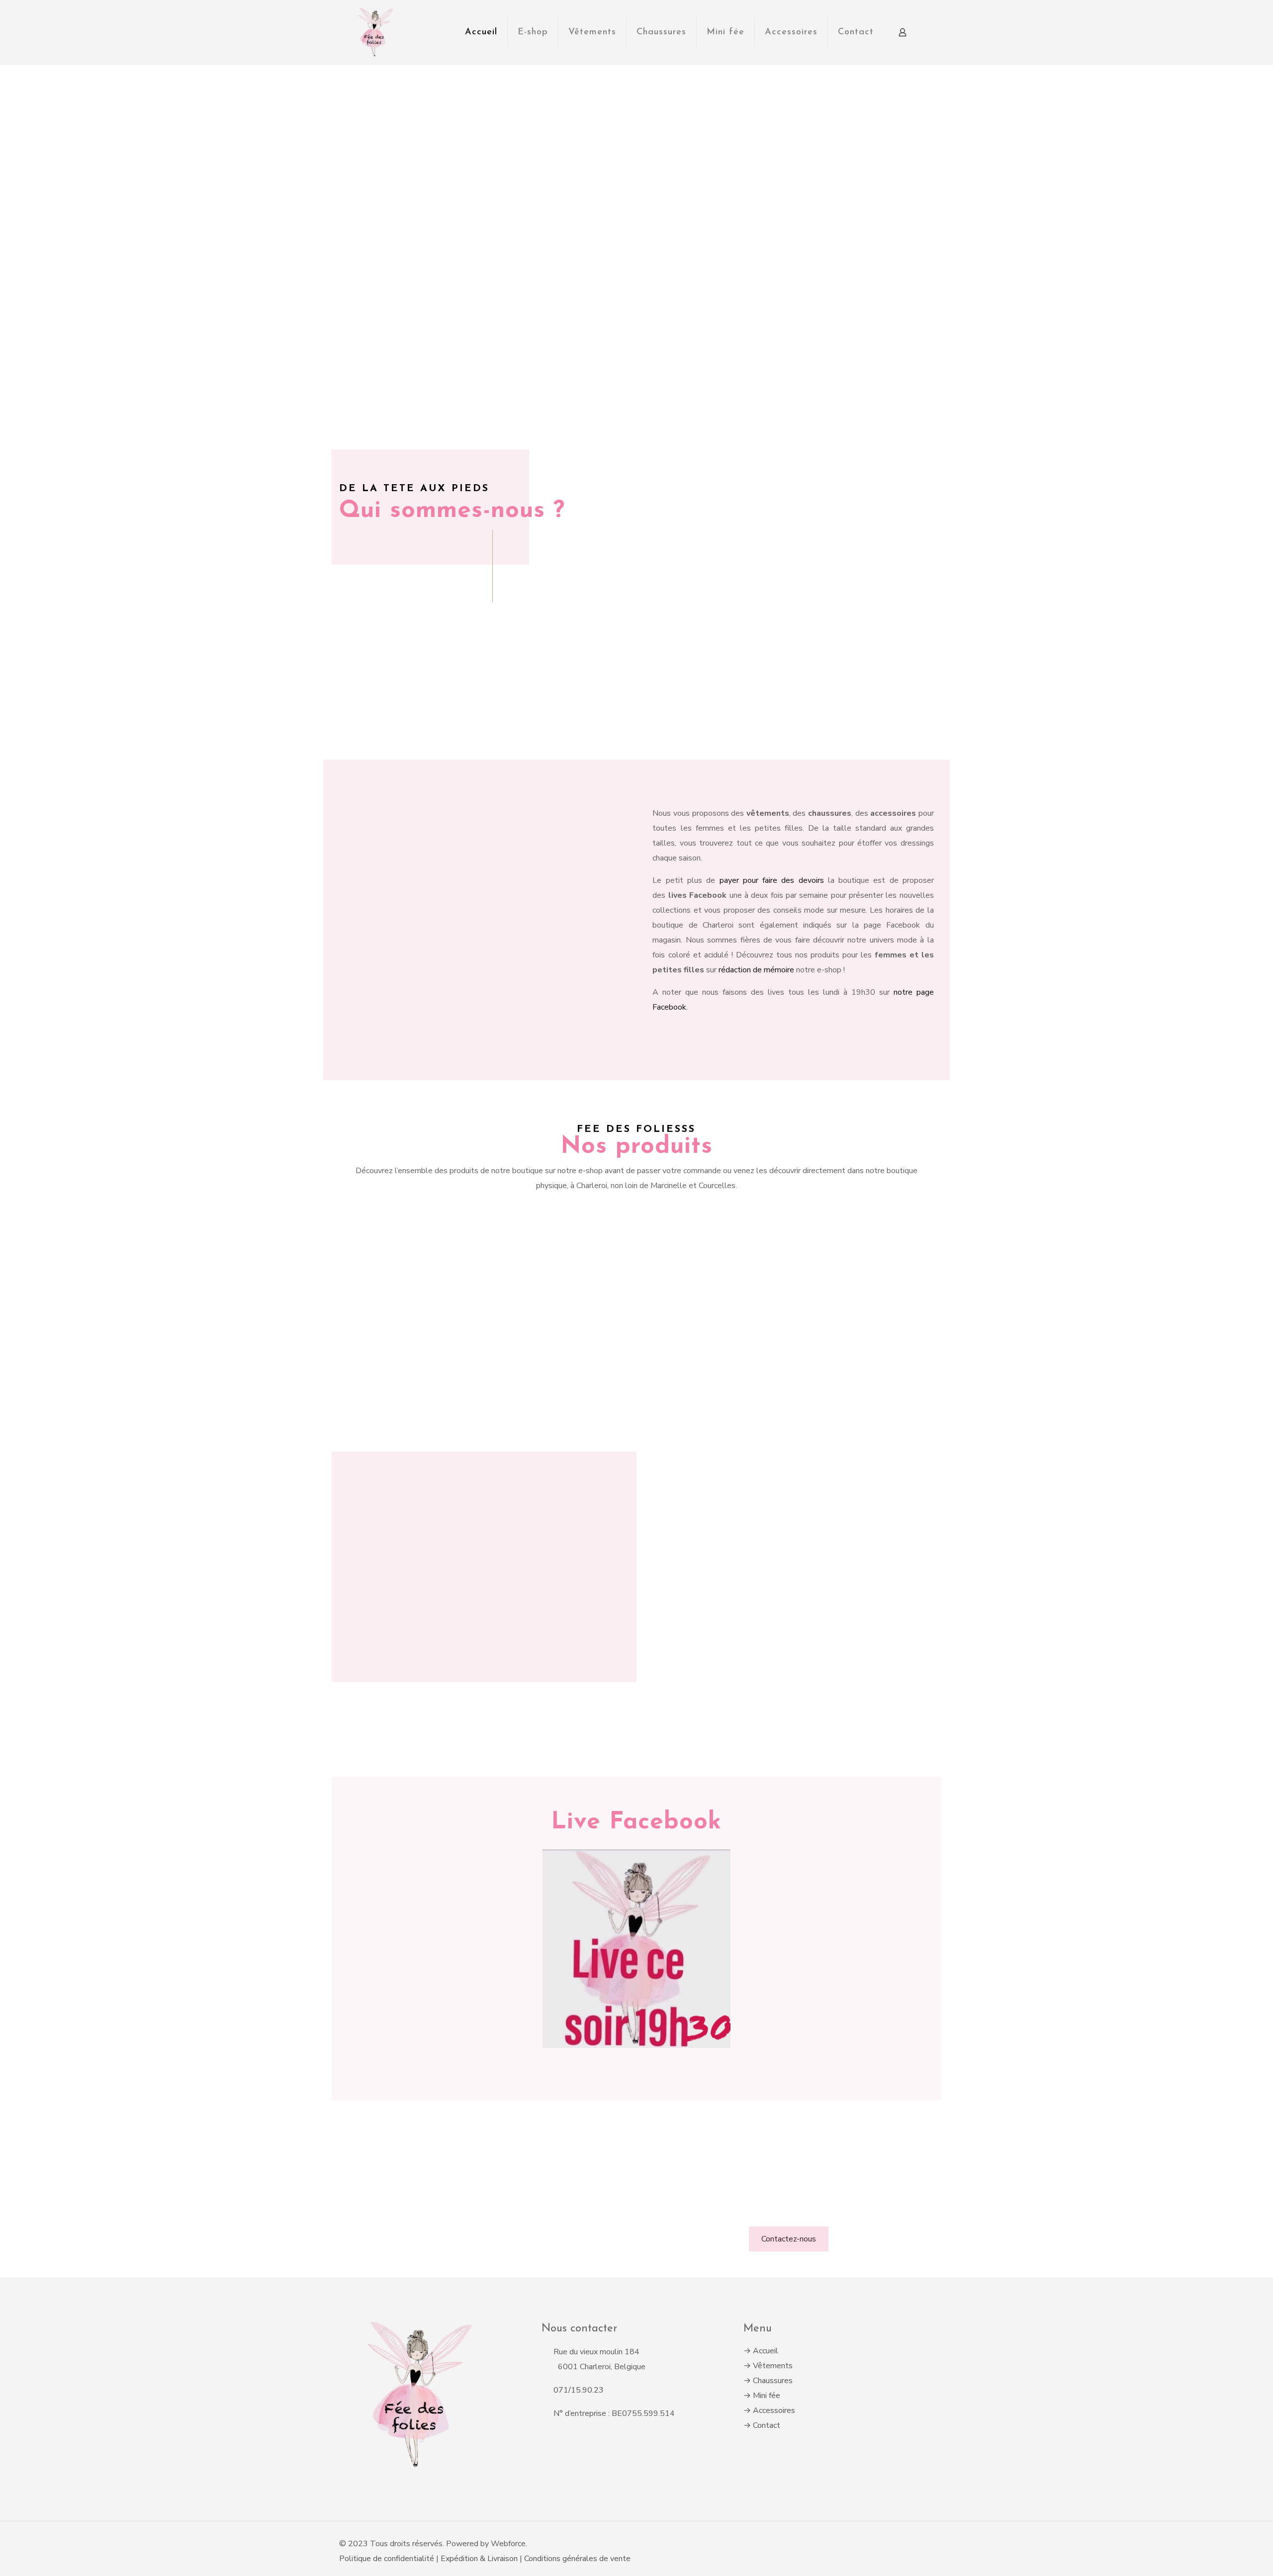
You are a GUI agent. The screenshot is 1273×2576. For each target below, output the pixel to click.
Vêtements (773, 2366)
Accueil (766, 2351)
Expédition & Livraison (480, 2559)
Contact (767, 2425)
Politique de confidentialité (387, 2559)
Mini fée (767, 2396)
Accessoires (774, 2410)
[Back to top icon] (930, 2539)
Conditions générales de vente (577, 2559)
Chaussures (773, 2381)
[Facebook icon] (908, 2544)
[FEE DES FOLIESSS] (374, 32)
